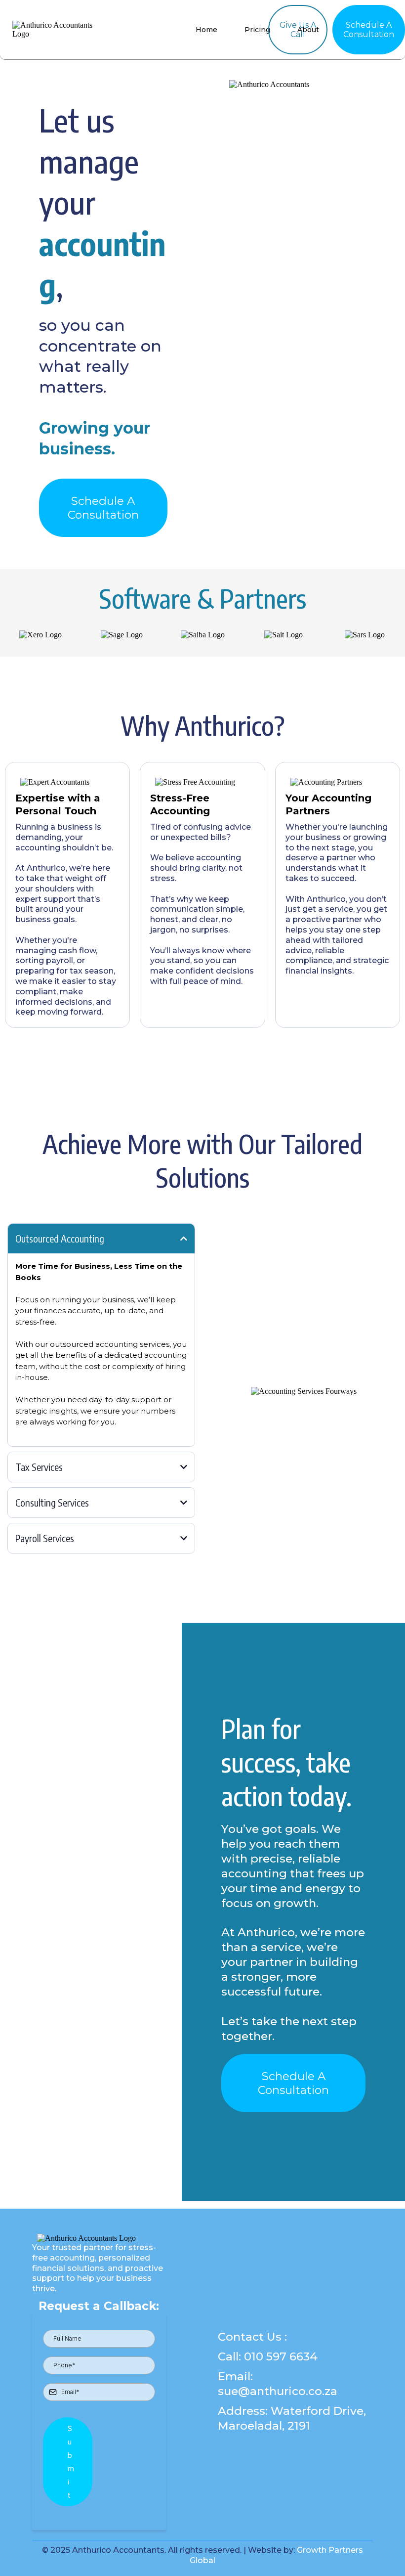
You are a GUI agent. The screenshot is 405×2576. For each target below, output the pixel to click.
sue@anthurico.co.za (278, 2391)
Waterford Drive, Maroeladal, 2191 (292, 2418)
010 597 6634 (281, 2356)
